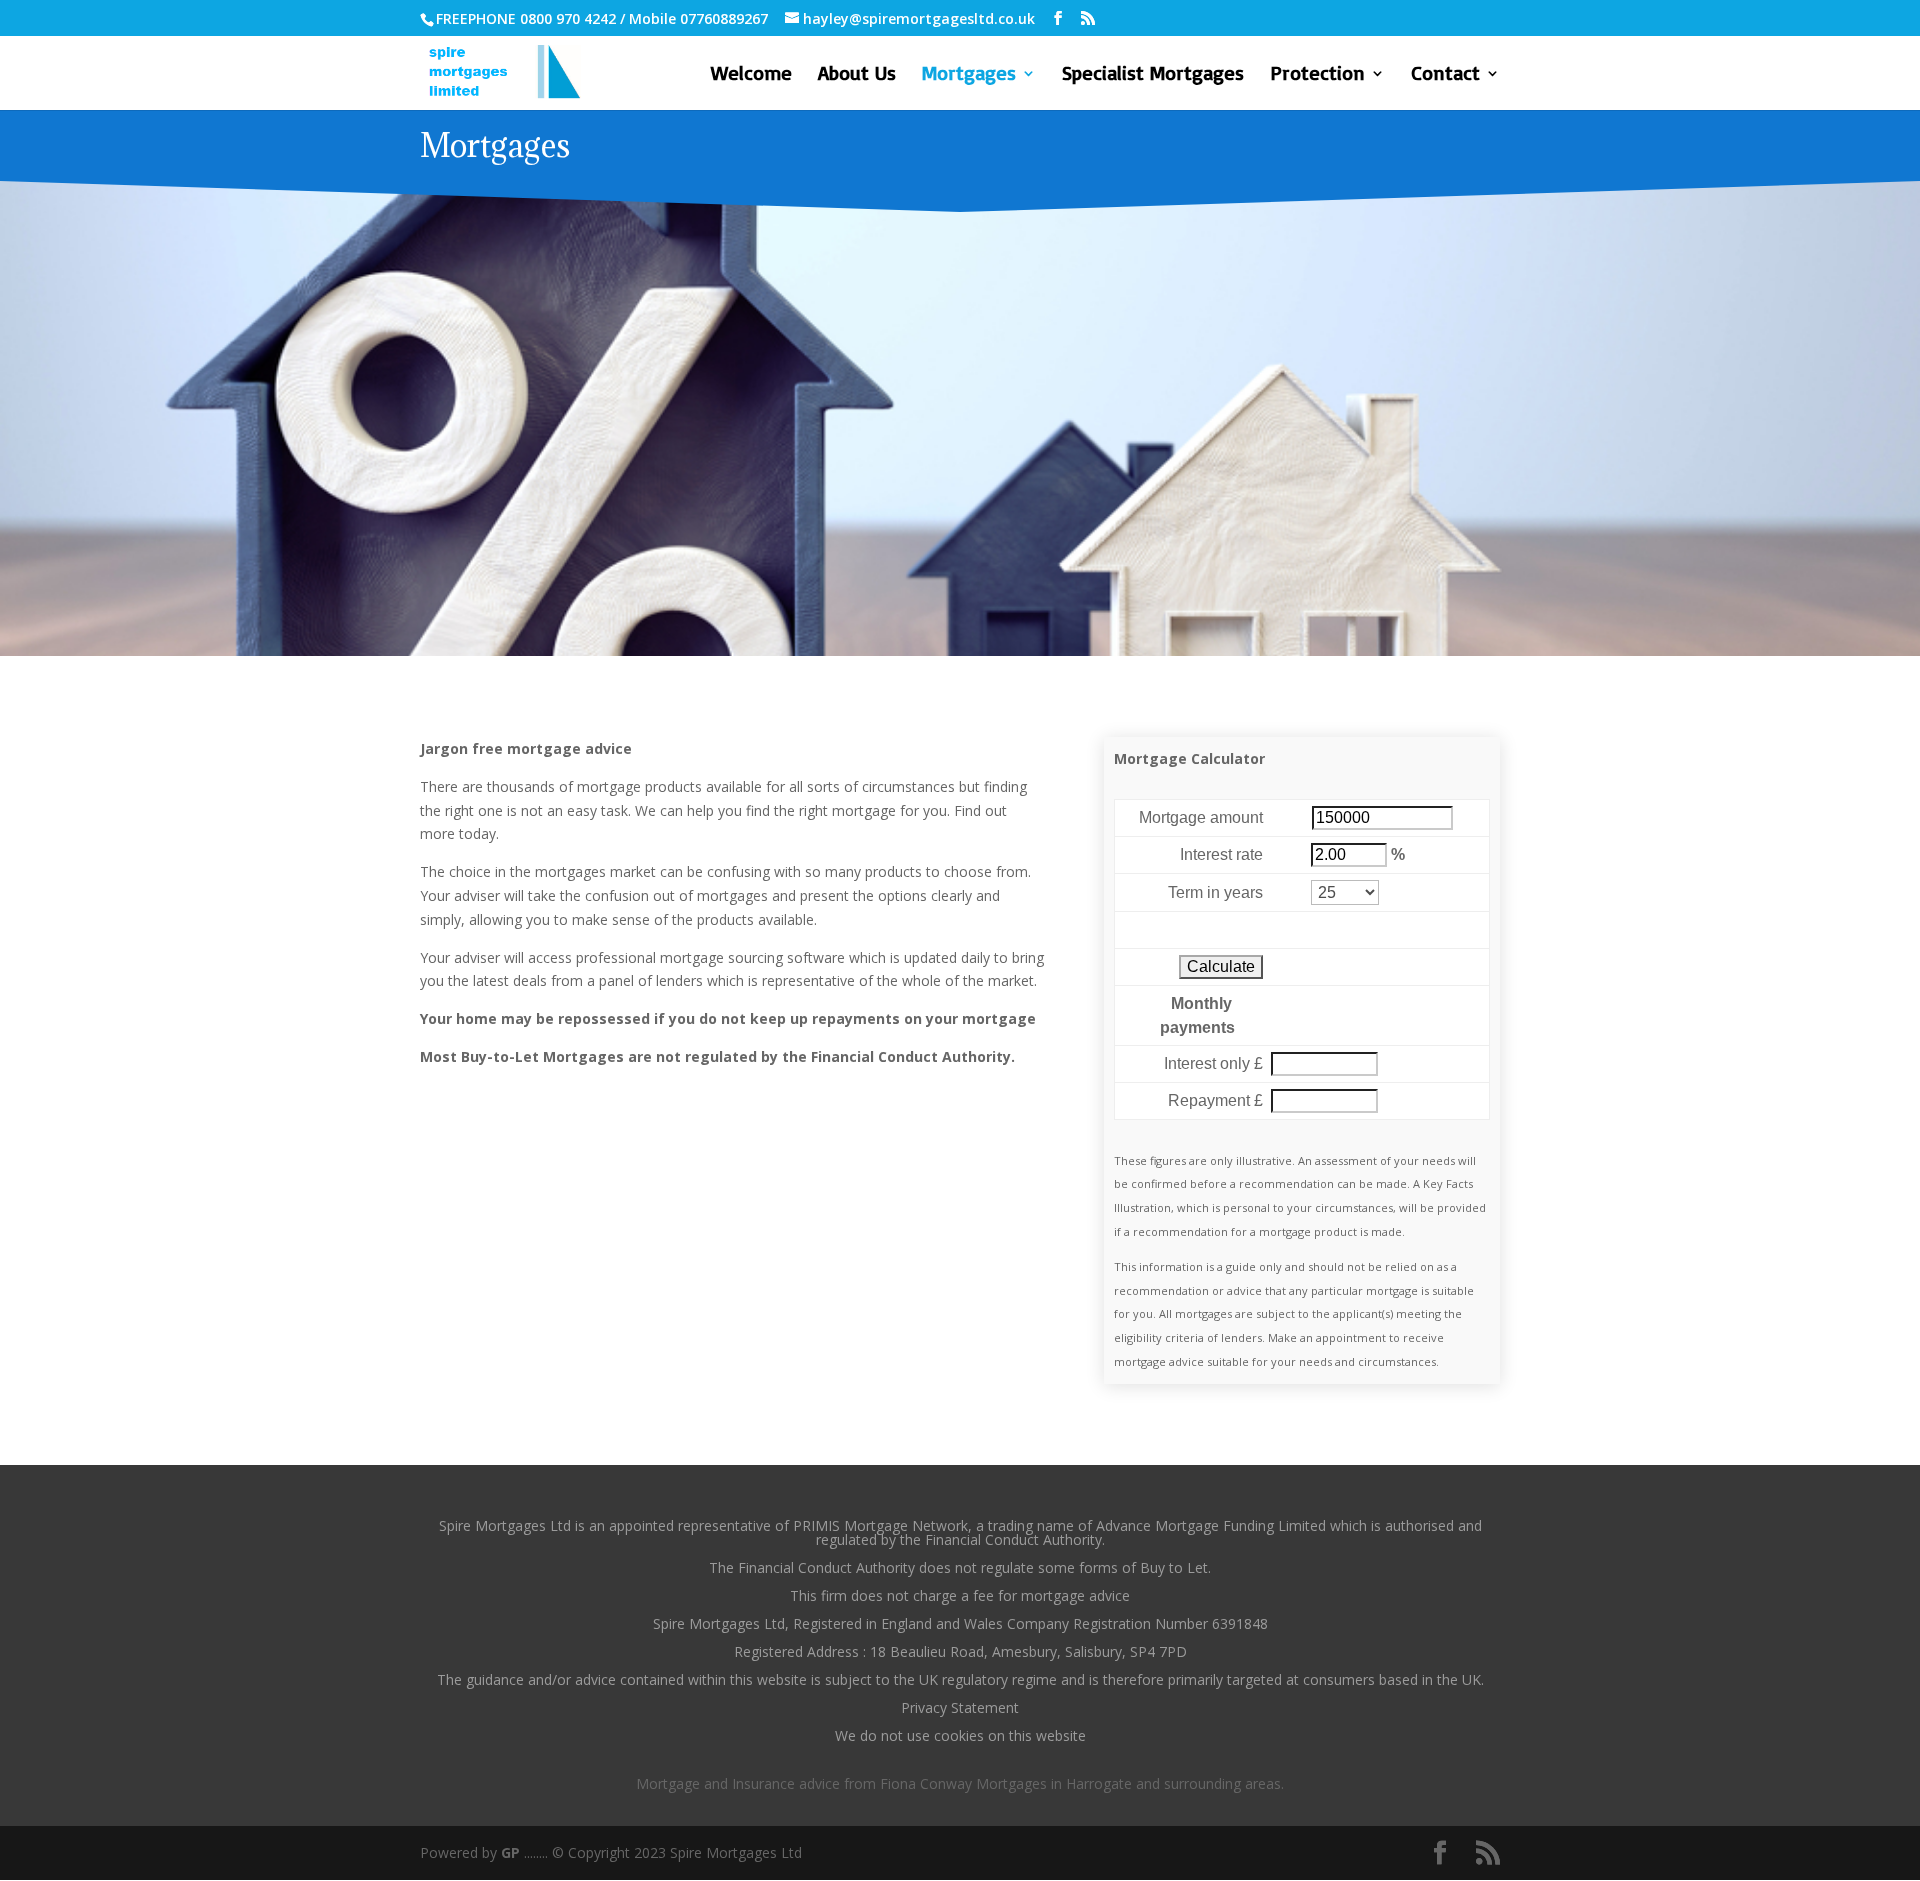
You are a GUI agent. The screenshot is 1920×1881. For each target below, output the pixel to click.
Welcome (751, 75)
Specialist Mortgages (1153, 75)
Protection (1317, 75)
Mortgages (969, 75)
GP (510, 1852)
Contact (1445, 75)
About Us (857, 75)
